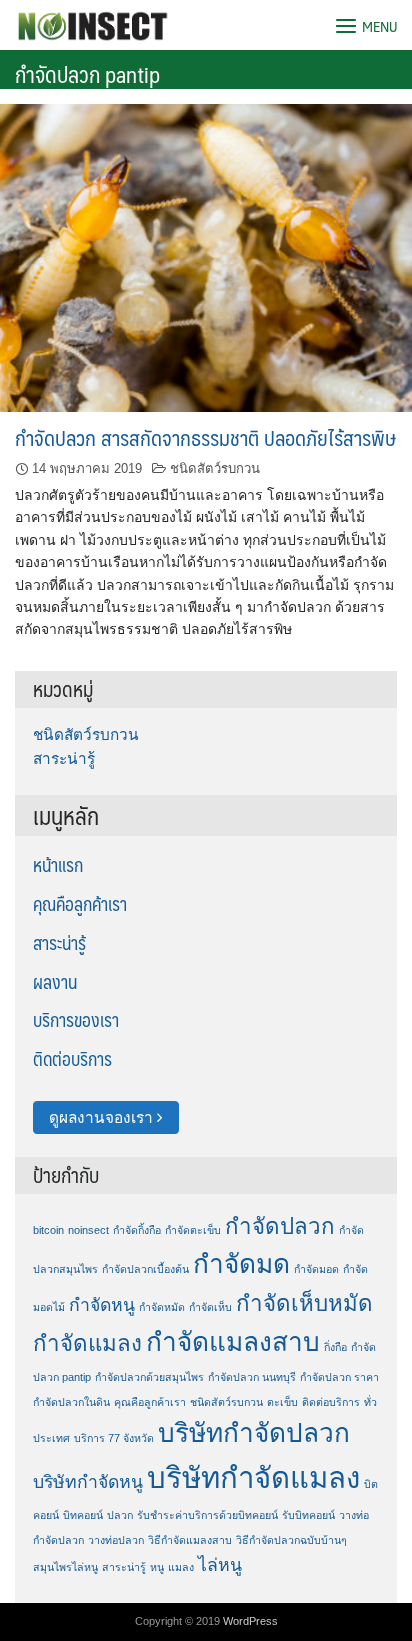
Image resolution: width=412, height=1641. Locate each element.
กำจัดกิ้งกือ (137, 1230)
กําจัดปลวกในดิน (71, 1402)
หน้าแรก (58, 865)
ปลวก (120, 1515)
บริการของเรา (76, 1020)
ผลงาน (55, 982)
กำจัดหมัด (162, 1307)
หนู (157, 1567)
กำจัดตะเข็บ (193, 1230)
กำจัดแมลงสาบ (233, 1342)
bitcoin (48, 1230)
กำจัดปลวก (280, 1226)
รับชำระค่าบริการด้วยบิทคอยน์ (207, 1515)
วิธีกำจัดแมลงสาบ (190, 1540)
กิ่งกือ (335, 1347)
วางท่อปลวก (116, 1540)
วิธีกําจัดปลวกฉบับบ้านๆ (291, 1540)
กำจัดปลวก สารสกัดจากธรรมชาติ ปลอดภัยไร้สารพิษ (205, 437)
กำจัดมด (241, 1264)
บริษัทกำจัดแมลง (253, 1477)
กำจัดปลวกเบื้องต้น (145, 1269)
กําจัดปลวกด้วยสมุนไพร (149, 1377)
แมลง (181, 1567)
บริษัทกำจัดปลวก (254, 1433)
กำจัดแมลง (87, 1343)
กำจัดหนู (102, 1305)
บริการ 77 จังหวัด (114, 1438)
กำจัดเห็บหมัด (304, 1303)
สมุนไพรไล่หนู (65, 1567)
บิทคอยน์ (83, 1515)
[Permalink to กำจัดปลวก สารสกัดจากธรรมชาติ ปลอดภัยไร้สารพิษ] (206, 256)
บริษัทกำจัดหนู (88, 1482)
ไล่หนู (220, 1565)
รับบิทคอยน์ (308, 1515)
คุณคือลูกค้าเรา (80, 904)
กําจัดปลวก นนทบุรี (252, 1377)
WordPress (250, 1621)
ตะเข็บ (282, 1402)
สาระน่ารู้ (64, 758)
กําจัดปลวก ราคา (339, 1377)
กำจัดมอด (316, 1269)
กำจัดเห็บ (210, 1307)
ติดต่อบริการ (72, 1059)
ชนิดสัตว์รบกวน (215, 468)
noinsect (88, 1230)
